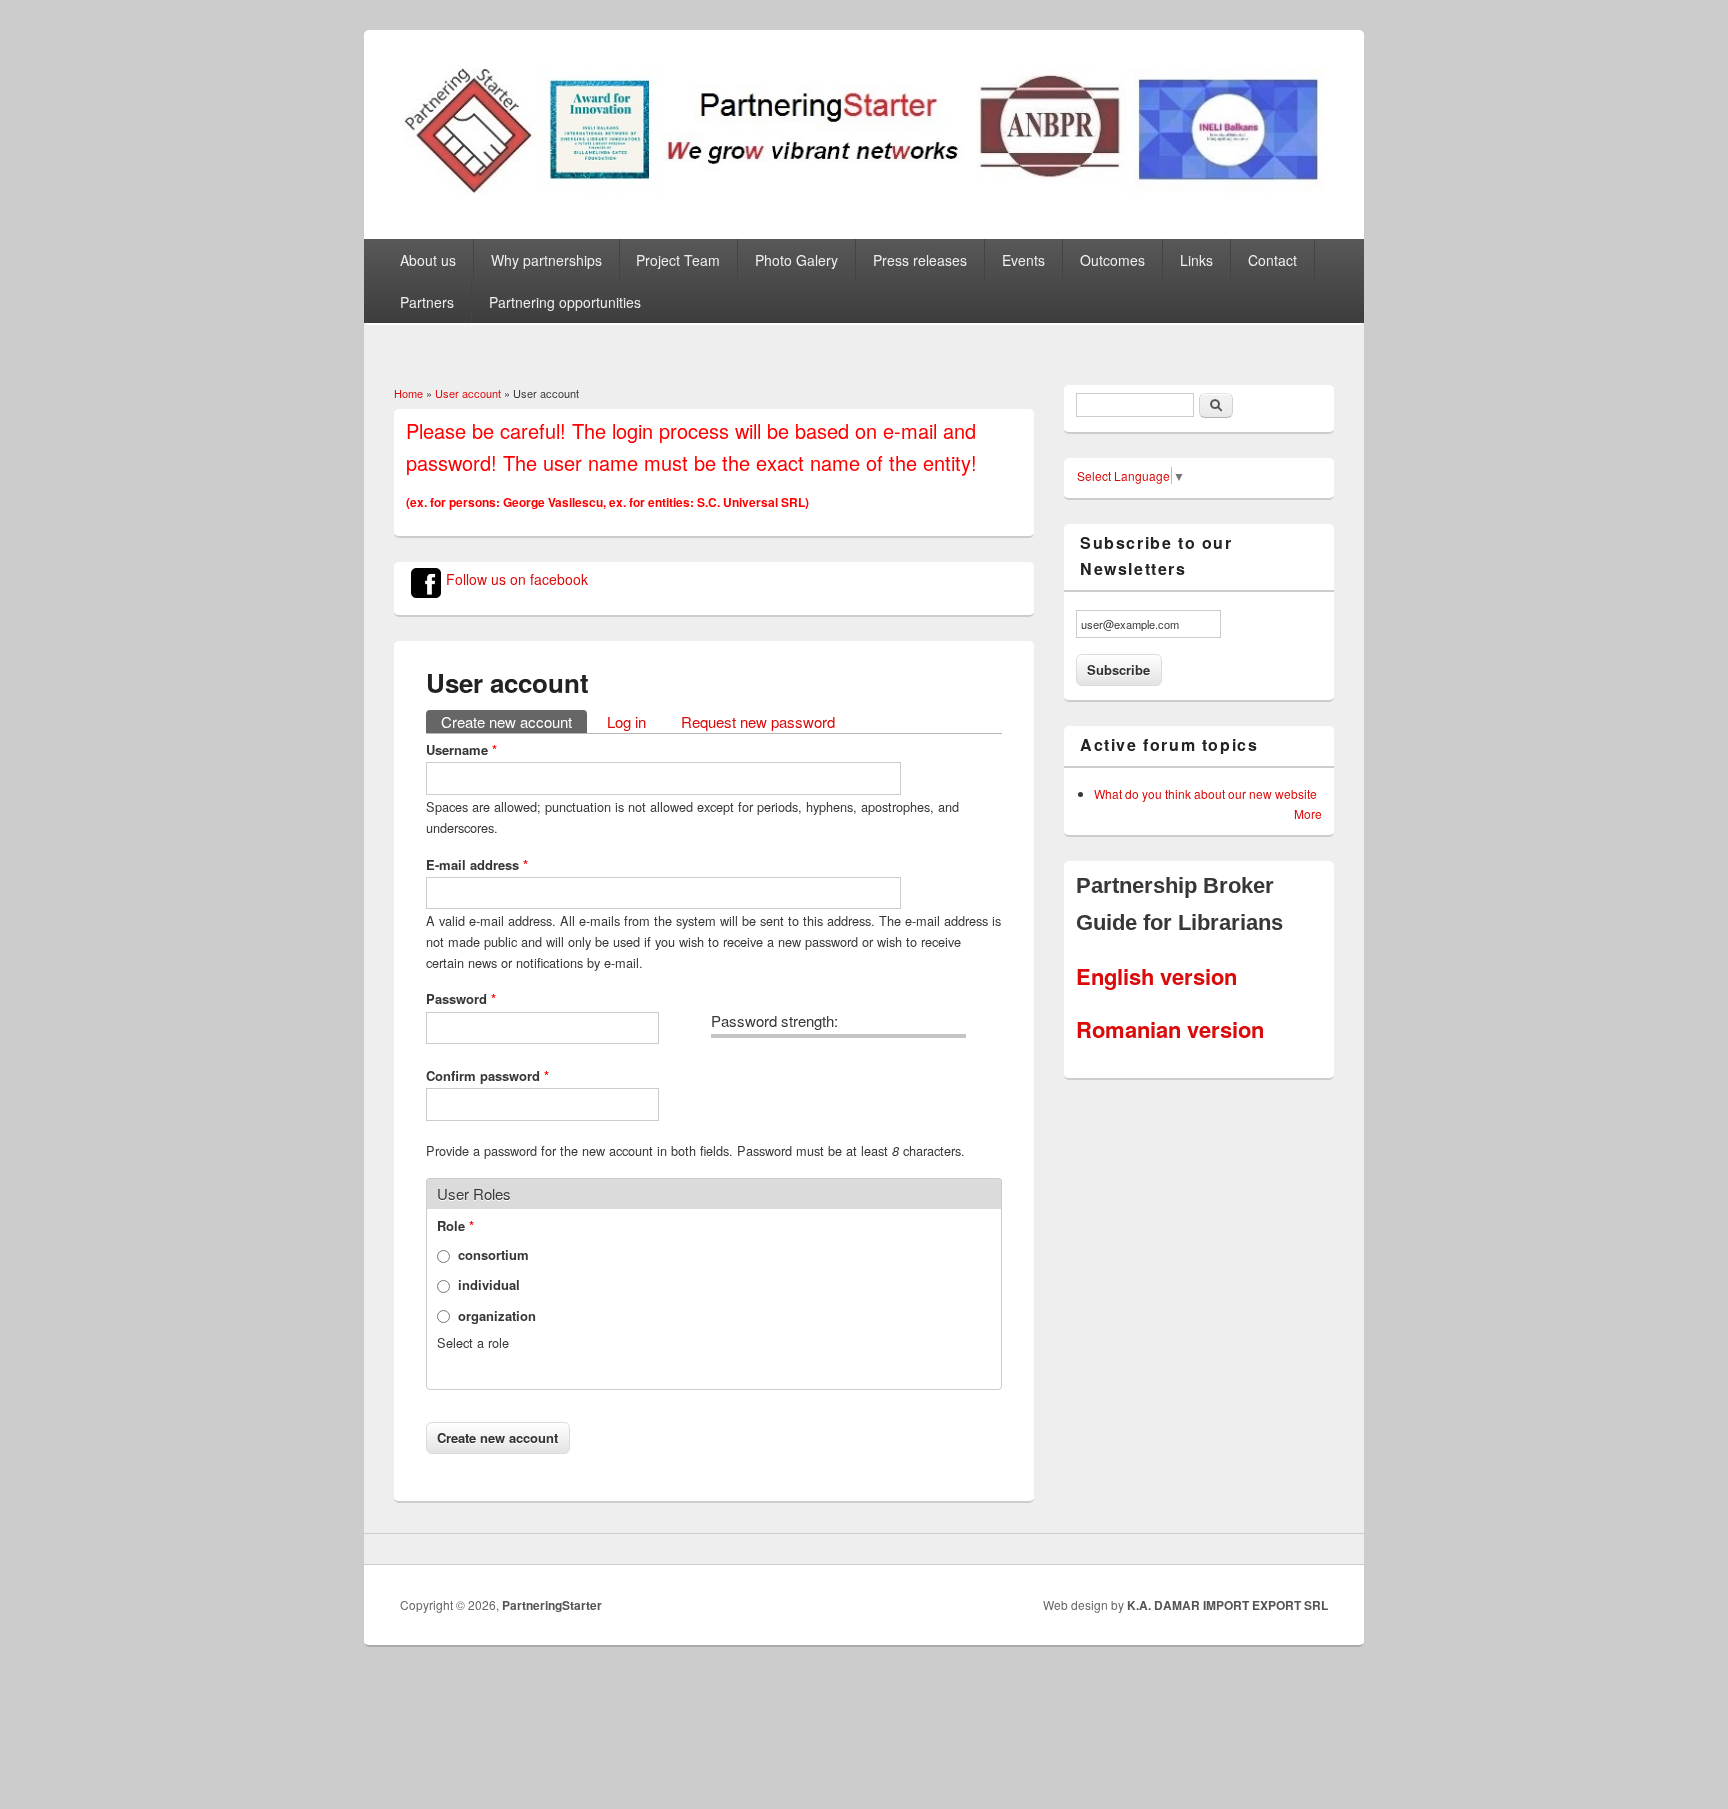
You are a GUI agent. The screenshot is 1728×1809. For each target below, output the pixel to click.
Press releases (920, 260)
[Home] (864, 188)
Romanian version (1170, 1029)
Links (1196, 260)
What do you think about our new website (1205, 793)
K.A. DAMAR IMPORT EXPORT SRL (1227, 1605)
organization (497, 1315)
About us (428, 260)
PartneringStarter (552, 1605)
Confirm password (487, 1075)
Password (461, 998)
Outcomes (1112, 260)
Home (408, 393)
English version (1156, 976)
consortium (493, 1254)
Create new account (514, 721)
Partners (427, 302)
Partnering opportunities (565, 302)
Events (1023, 260)
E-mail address (477, 864)
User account (468, 393)
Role (455, 1225)
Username (461, 749)
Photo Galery (796, 260)
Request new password (758, 721)
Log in (626, 721)
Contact (1272, 260)
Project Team (678, 260)
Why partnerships (546, 260)
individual (489, 1284)
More (1308, 813)
